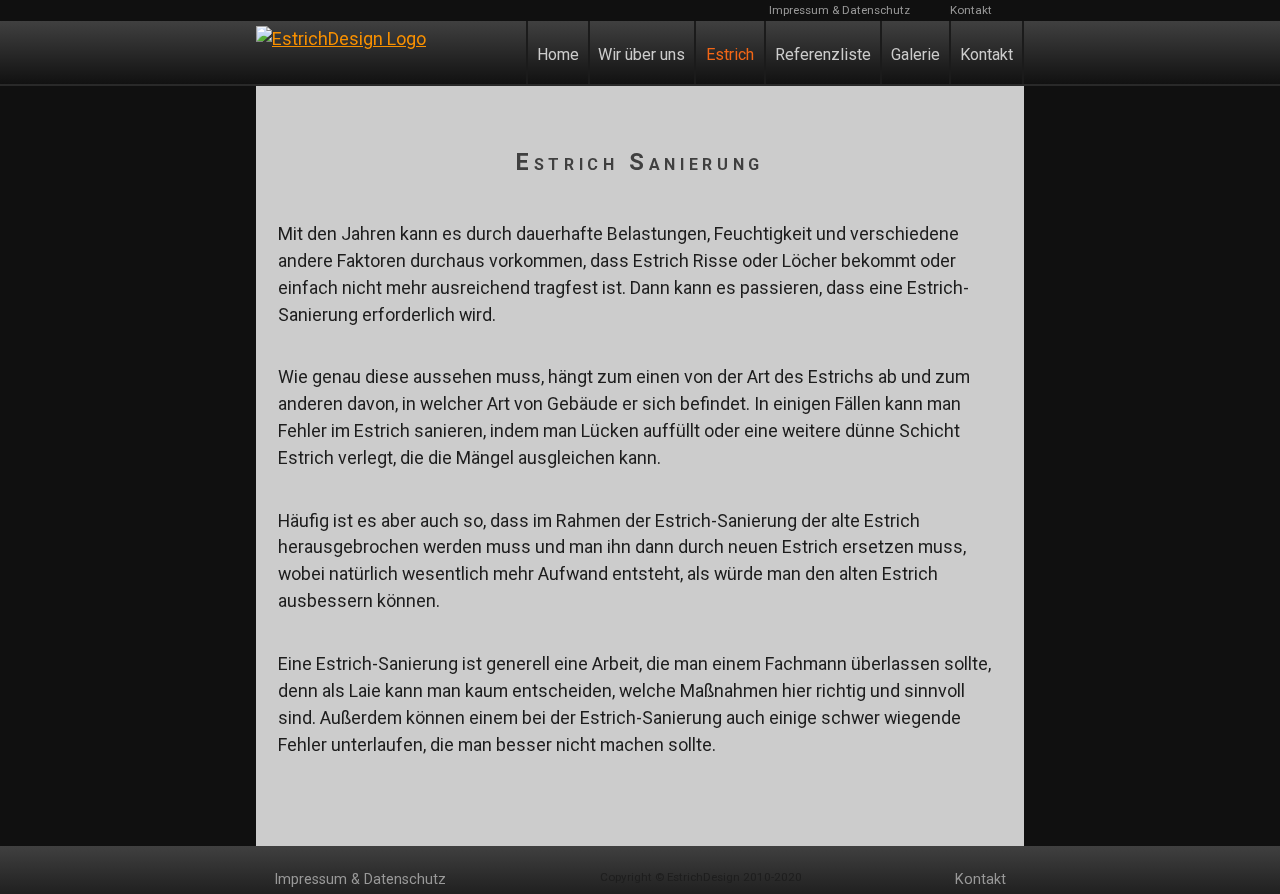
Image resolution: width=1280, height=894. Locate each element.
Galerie (915, 54)
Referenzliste (823, 54)
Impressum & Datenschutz (839, 10)
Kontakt (971, 10)
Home (558, 54)
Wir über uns (641, 54)
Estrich (730, 54)
